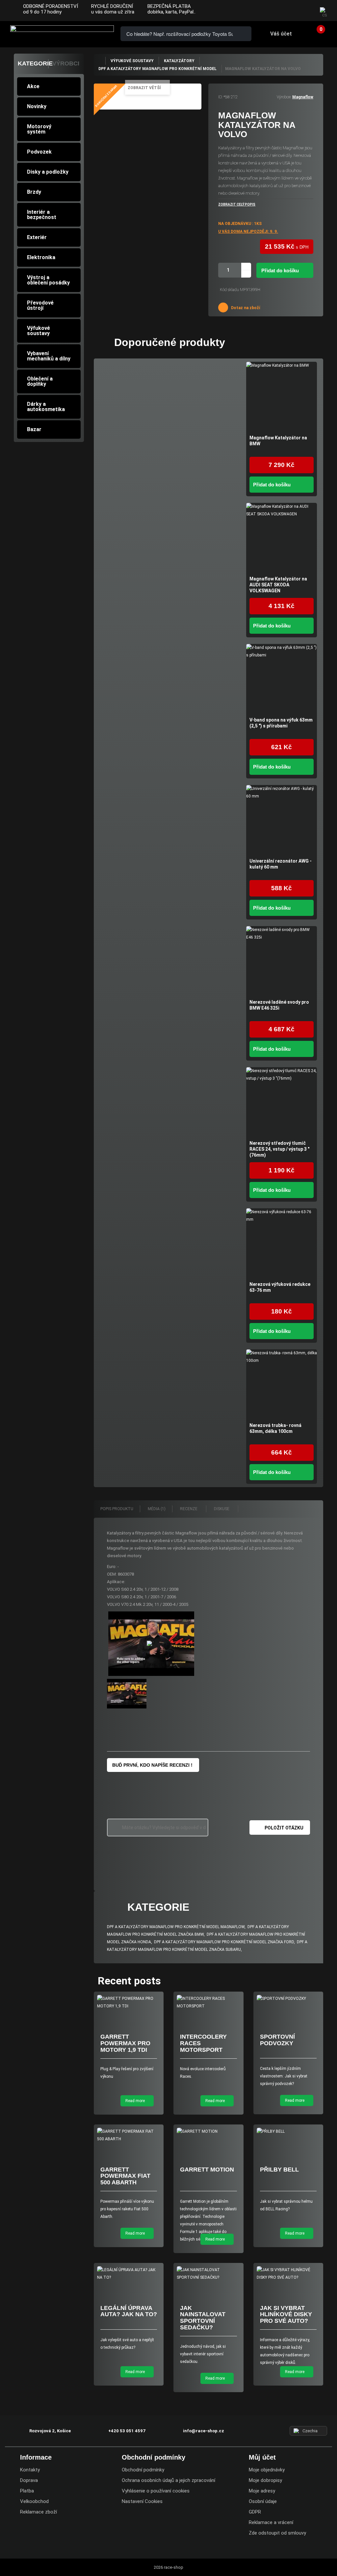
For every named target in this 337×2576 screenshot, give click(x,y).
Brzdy (34, 192)
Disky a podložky (48, 172)
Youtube (305, 11)
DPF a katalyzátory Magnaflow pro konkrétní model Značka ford (224, 1942)
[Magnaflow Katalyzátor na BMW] (282, 397)
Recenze (189, 1509)
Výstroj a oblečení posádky (48, 280)
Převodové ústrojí (40, 305)
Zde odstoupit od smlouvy (277, 2533)
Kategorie (35, 63)
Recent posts (129, 1981)
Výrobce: (284, 97)
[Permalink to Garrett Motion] (208, 2132)
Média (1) (157, 1509)
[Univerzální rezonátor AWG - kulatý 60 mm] (282, 820)
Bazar (34, 429)
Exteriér (37, 237)
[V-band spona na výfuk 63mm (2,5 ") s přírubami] (282, 679)
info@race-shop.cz (204, 2431)
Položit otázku (284, 1828)
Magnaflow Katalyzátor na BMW (278, 441)
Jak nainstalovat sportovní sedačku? (203, 2318)
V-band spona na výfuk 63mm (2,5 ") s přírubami (281, 723)
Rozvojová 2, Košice (50, 2431)
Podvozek (39, 152)
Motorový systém (39, 129)
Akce (33, 86)
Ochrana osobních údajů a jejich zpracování (168, 2480)
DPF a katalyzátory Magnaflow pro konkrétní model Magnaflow (176, 1927)
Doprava (29, 2480)
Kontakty (30, 2470)
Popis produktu (117, 1509)
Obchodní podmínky (143, 2470)
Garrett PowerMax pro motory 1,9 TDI (125, 2043)
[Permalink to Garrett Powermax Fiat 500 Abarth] (129, 2135)
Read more (136, 2101)
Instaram (291, 11)
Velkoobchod (34, 2501)
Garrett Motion (207, 2170)
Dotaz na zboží (245, 308)
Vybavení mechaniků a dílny (49, 356)
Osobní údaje (263, 2501)
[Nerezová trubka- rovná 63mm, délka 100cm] (282, 1385)
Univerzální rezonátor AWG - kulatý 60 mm (281, 864)
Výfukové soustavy (39, 331)
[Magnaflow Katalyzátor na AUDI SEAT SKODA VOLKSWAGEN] (282, 538)
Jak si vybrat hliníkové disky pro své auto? (286, 2315)
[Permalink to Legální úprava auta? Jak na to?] (129, 2274)
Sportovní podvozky (277, 2040)
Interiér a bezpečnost (42, 215)
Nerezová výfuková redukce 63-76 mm (280, 1287)
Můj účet (262, 2457)
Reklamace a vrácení (271, 2522)
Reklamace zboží (39, 2512)
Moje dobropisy (265, 2480)
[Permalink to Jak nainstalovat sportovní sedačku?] (208, 2274)
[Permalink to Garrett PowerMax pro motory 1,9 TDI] (129, 2002)
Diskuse (222, 1509)
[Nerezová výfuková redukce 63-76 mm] (282, 1244)
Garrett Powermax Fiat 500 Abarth (125, 2176)
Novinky (37, 106)
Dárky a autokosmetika (46, 407)
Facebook (278, 11)
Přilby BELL (279, 2170)
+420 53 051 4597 (127, 2431)
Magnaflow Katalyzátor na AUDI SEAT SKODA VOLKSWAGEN (278, 585)
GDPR (255, 2512)
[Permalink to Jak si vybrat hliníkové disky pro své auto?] (288, 2274)
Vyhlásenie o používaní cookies (156, 2491)
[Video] (151, 1644)
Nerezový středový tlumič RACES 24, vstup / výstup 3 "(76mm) (279, 1149)
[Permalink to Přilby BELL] (288, 2132)
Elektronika (41, 257)
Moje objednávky (267, 2470)
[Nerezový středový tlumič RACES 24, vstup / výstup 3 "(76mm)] (282, 1103)
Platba (27, 2491)
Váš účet (281, 34)
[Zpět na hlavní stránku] (99, 61)
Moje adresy (262, 2491)
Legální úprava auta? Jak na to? (129, 2311)
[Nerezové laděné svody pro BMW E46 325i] (282, 961)
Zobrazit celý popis (237, 204)
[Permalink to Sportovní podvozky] (288, 1999)
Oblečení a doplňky (40, 381)
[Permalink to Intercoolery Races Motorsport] (208, 2002)
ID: (220, 97)
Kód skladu (229, 290)
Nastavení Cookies (142, 2501)
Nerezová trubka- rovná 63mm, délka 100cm (275, 1428)
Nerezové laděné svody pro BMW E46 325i (279, 1005)
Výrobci (66, 63)
